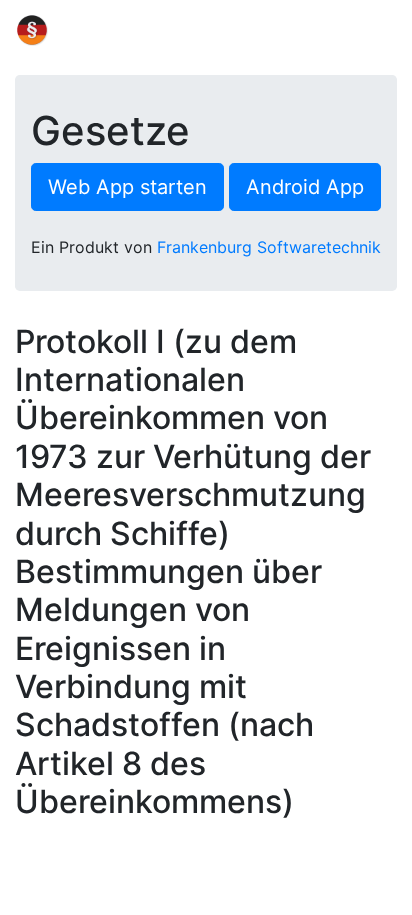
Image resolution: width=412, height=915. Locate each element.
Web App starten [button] (127, 187)
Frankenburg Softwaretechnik (269, 247)
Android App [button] (305, 187)
